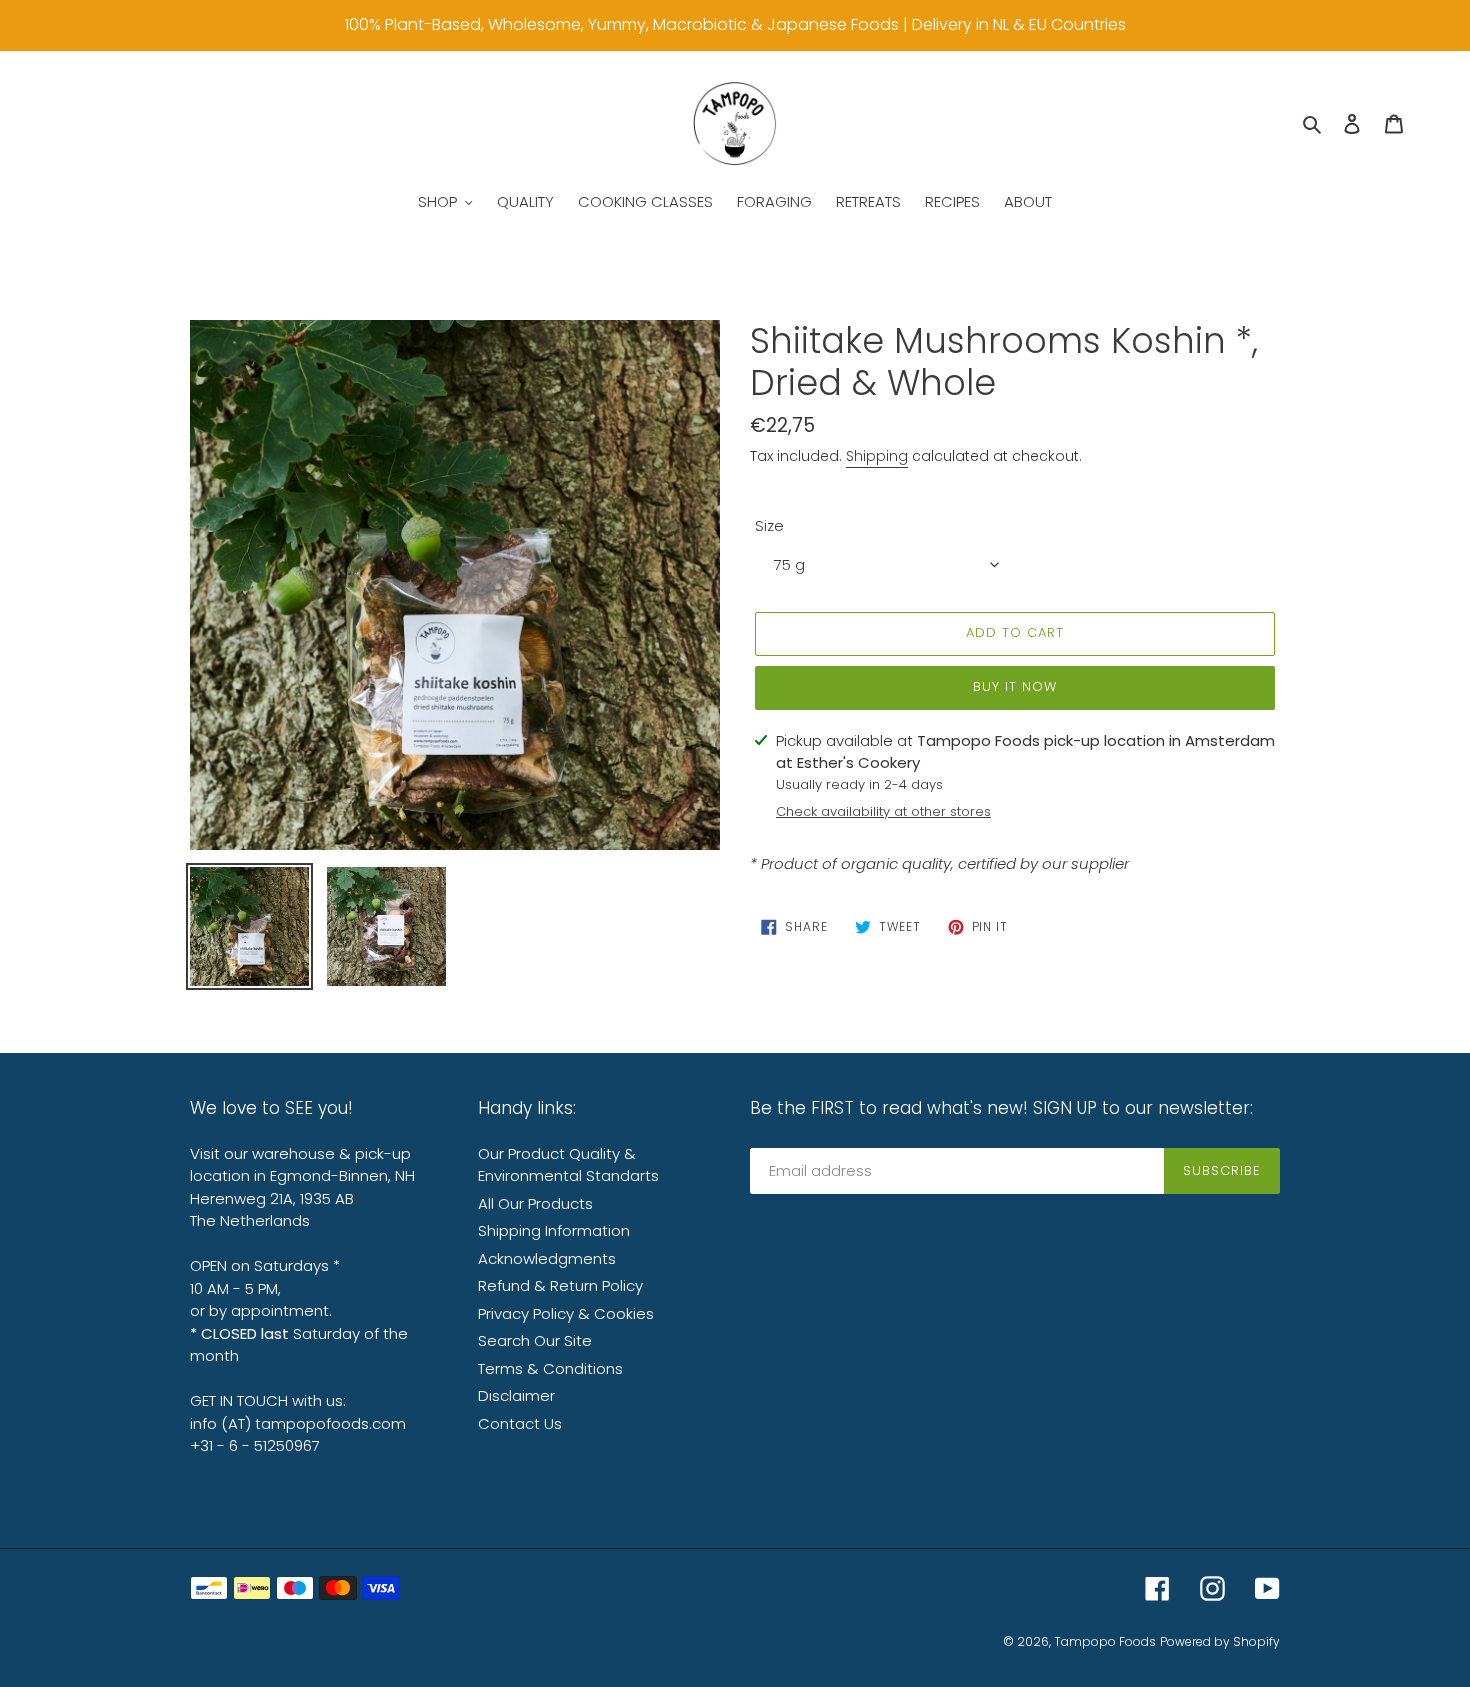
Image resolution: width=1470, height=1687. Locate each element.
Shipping (877, 456)
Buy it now (1015, 686)
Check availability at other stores (883, 811)
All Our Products (535, 1203)
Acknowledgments (547, 1258)
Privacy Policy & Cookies (566, 1313)
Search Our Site (535, 1340)
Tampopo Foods (1105, 1641)
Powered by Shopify (1220, 1641)
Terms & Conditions (550, 1368)
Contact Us (520, 1423)
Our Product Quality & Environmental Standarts (568, 1165)
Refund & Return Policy (560, 1285)
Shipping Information (554, 1230)
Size (769, 525)
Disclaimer (516, 1395)
